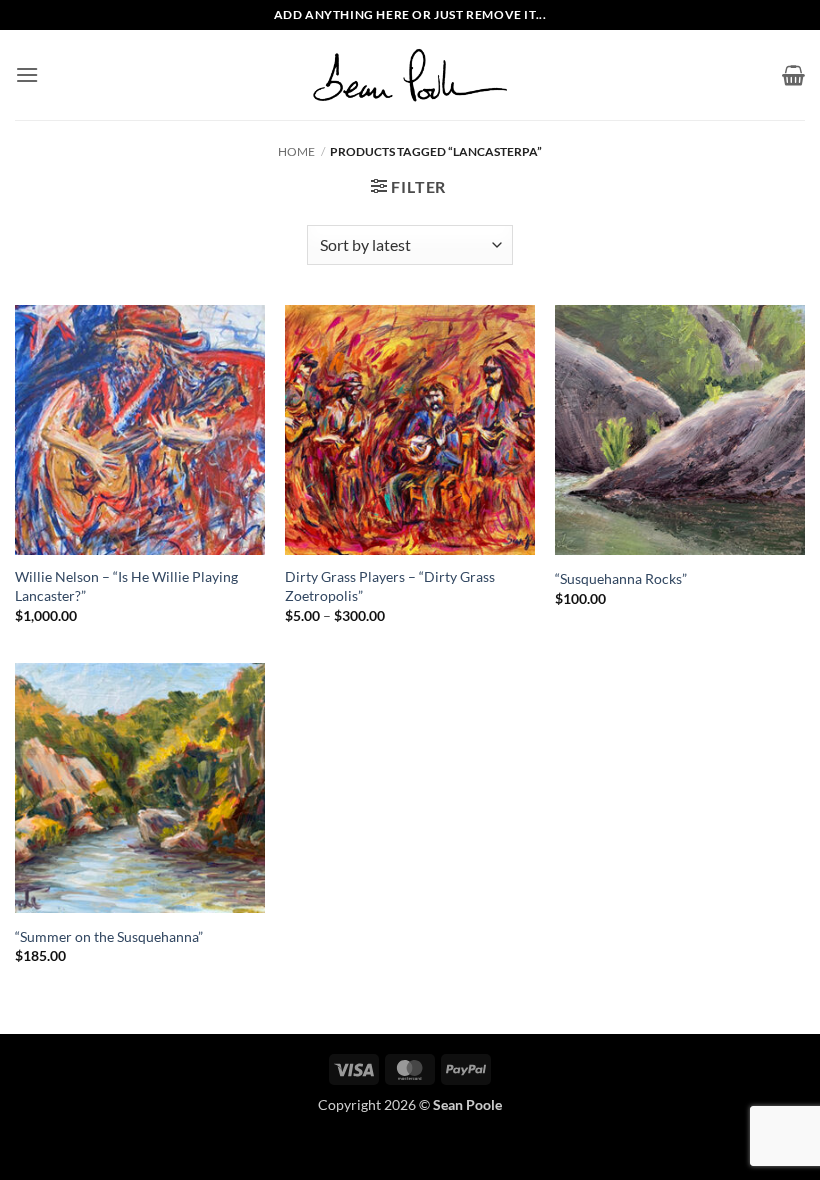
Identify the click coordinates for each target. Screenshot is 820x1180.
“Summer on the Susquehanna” (109, 936)
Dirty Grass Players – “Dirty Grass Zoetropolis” (390, 586)
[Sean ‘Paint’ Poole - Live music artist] (410, 75)
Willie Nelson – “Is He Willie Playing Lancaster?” (126, 586)
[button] (27, 74)
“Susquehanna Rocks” (621, 578)
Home (296, 151)
